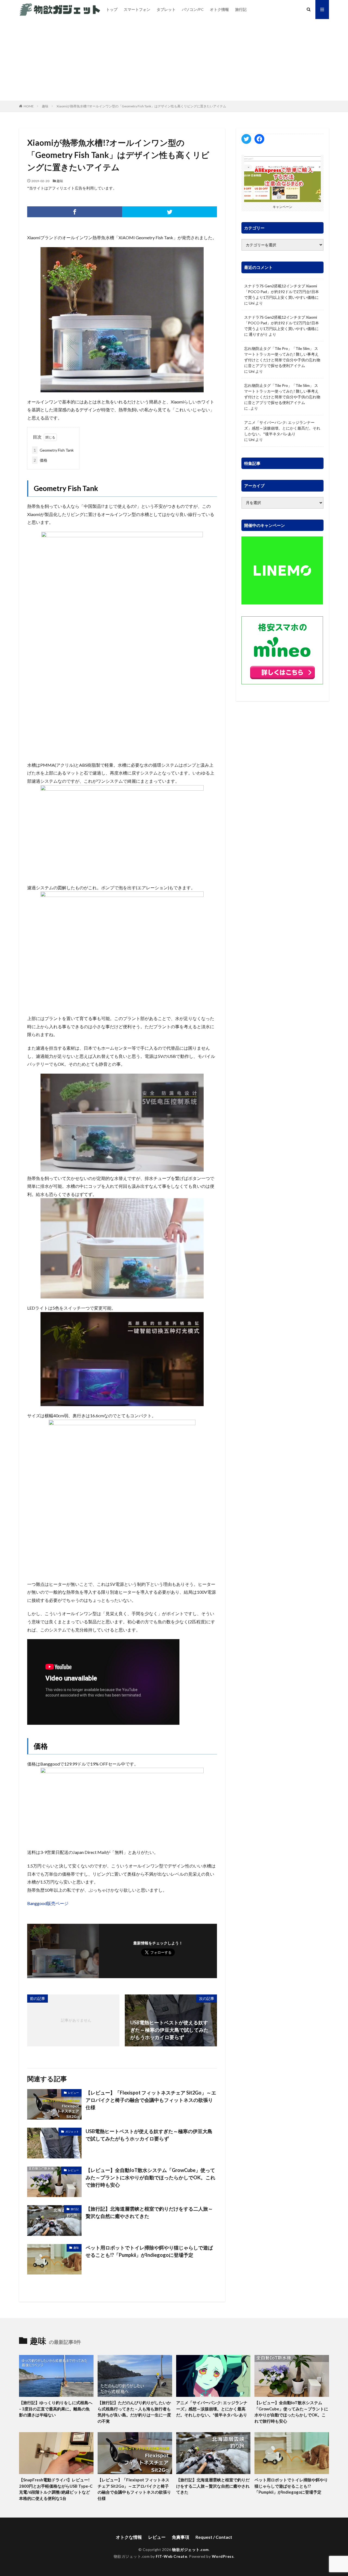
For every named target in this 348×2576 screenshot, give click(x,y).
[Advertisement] (174, 60)
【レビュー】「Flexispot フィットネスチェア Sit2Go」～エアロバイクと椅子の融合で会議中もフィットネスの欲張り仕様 (151, 2100)
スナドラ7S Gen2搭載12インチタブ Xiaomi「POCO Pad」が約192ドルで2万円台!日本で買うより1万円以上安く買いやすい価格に (282, 292)
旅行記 (241, 9)
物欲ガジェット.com (190, 2549)
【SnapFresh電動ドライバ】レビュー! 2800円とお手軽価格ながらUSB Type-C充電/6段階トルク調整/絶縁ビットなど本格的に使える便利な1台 (56, 2489)
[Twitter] (170, 212)
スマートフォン (137, 9)
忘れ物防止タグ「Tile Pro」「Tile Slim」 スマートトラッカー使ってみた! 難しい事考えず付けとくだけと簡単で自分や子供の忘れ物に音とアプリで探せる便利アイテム (282, 357)
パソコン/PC (193, 9)
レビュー (73, 2093)
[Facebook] (75, 212)
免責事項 (181, 2537)
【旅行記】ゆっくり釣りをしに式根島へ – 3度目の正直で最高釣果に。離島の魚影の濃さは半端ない (56, 2409)
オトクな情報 (129, 2537)
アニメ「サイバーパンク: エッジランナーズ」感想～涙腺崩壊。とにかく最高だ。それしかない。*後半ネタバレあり (282, 428)
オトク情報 (219, 9)
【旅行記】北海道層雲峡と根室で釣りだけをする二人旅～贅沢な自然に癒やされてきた (149, 2212)
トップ (112, 9)
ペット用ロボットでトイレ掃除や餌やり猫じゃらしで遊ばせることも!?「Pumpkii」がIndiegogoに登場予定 (149, 2251)
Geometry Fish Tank (54, 450)
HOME (29, 106)
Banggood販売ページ (48, 1903)
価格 (41, 460)
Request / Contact (214, 2537)
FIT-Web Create (171, 2556)
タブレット (166, 9)
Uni (252, 303)
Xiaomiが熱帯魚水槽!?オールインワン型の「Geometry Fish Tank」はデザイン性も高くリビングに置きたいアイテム (141, 106)
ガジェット (72, 2131)
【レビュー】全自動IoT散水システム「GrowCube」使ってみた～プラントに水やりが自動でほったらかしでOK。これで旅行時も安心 (150, 2177)
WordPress (223, 2556)
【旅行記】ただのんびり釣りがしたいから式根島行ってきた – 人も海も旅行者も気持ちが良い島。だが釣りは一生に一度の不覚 (134, 2412)
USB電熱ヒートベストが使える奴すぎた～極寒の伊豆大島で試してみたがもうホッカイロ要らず (149, 2135)
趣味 (45, 106)
